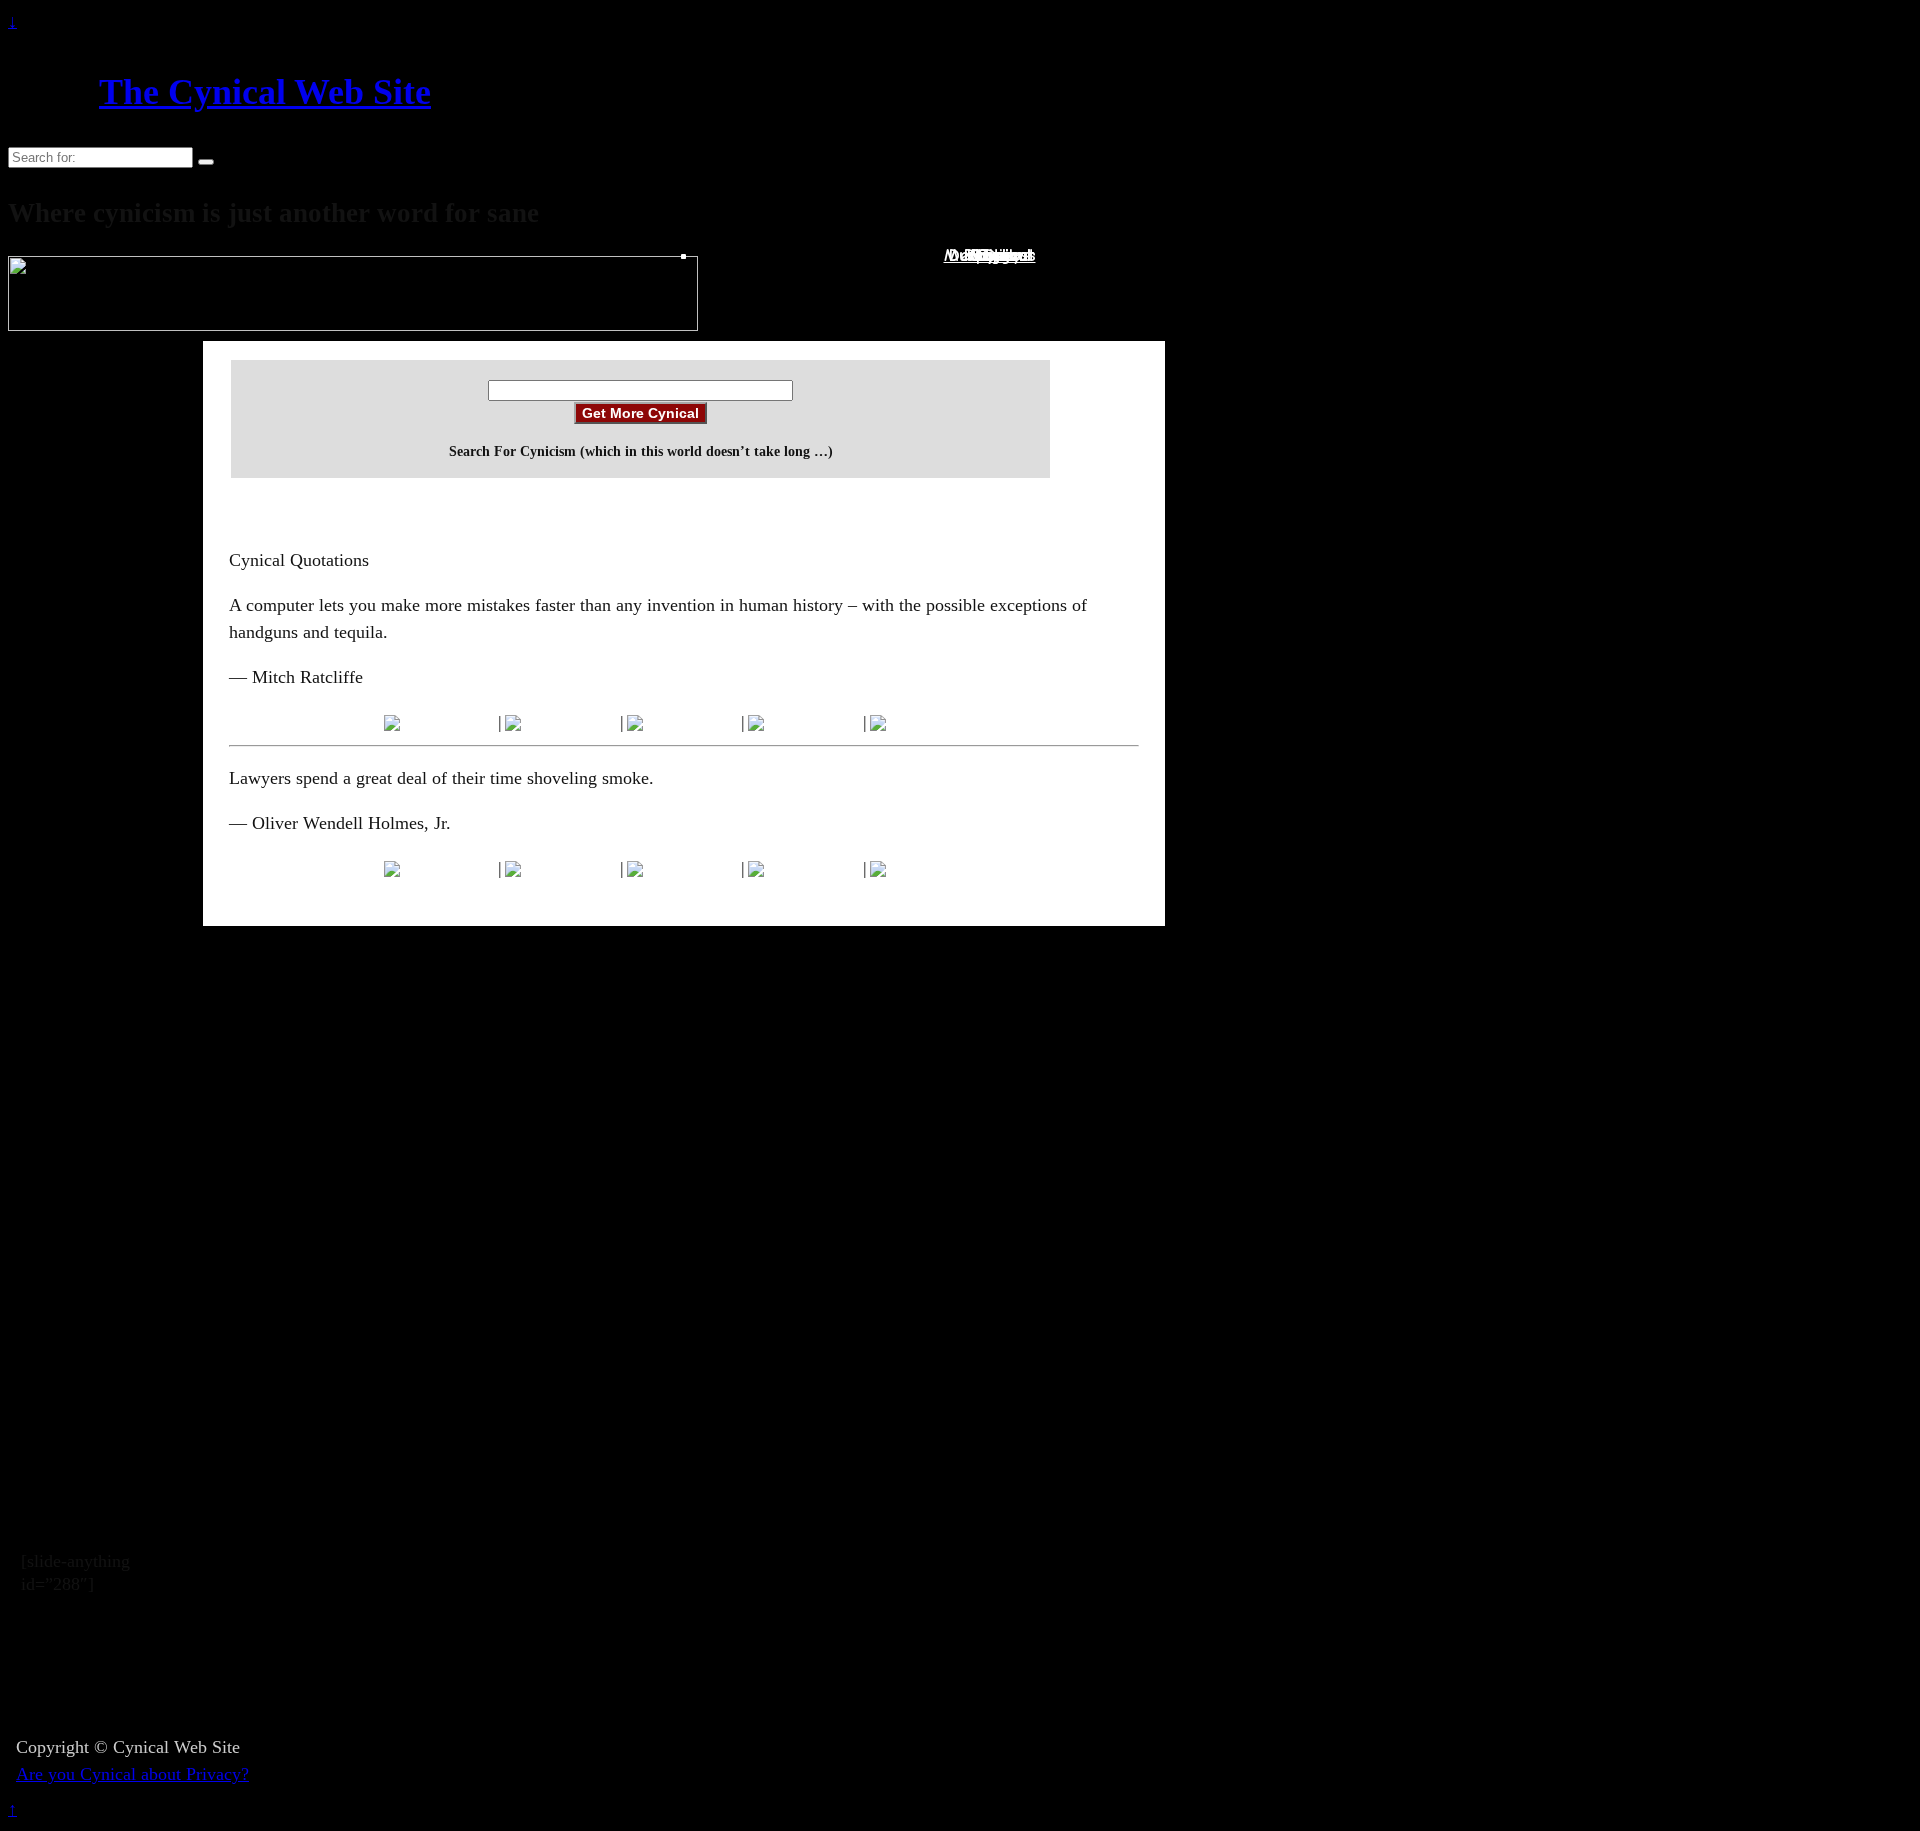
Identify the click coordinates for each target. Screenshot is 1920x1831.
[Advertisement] (666, 1675)
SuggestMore (1001, 255)
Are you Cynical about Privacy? (132, 1774)
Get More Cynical (640, 413)
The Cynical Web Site (265, 92)
